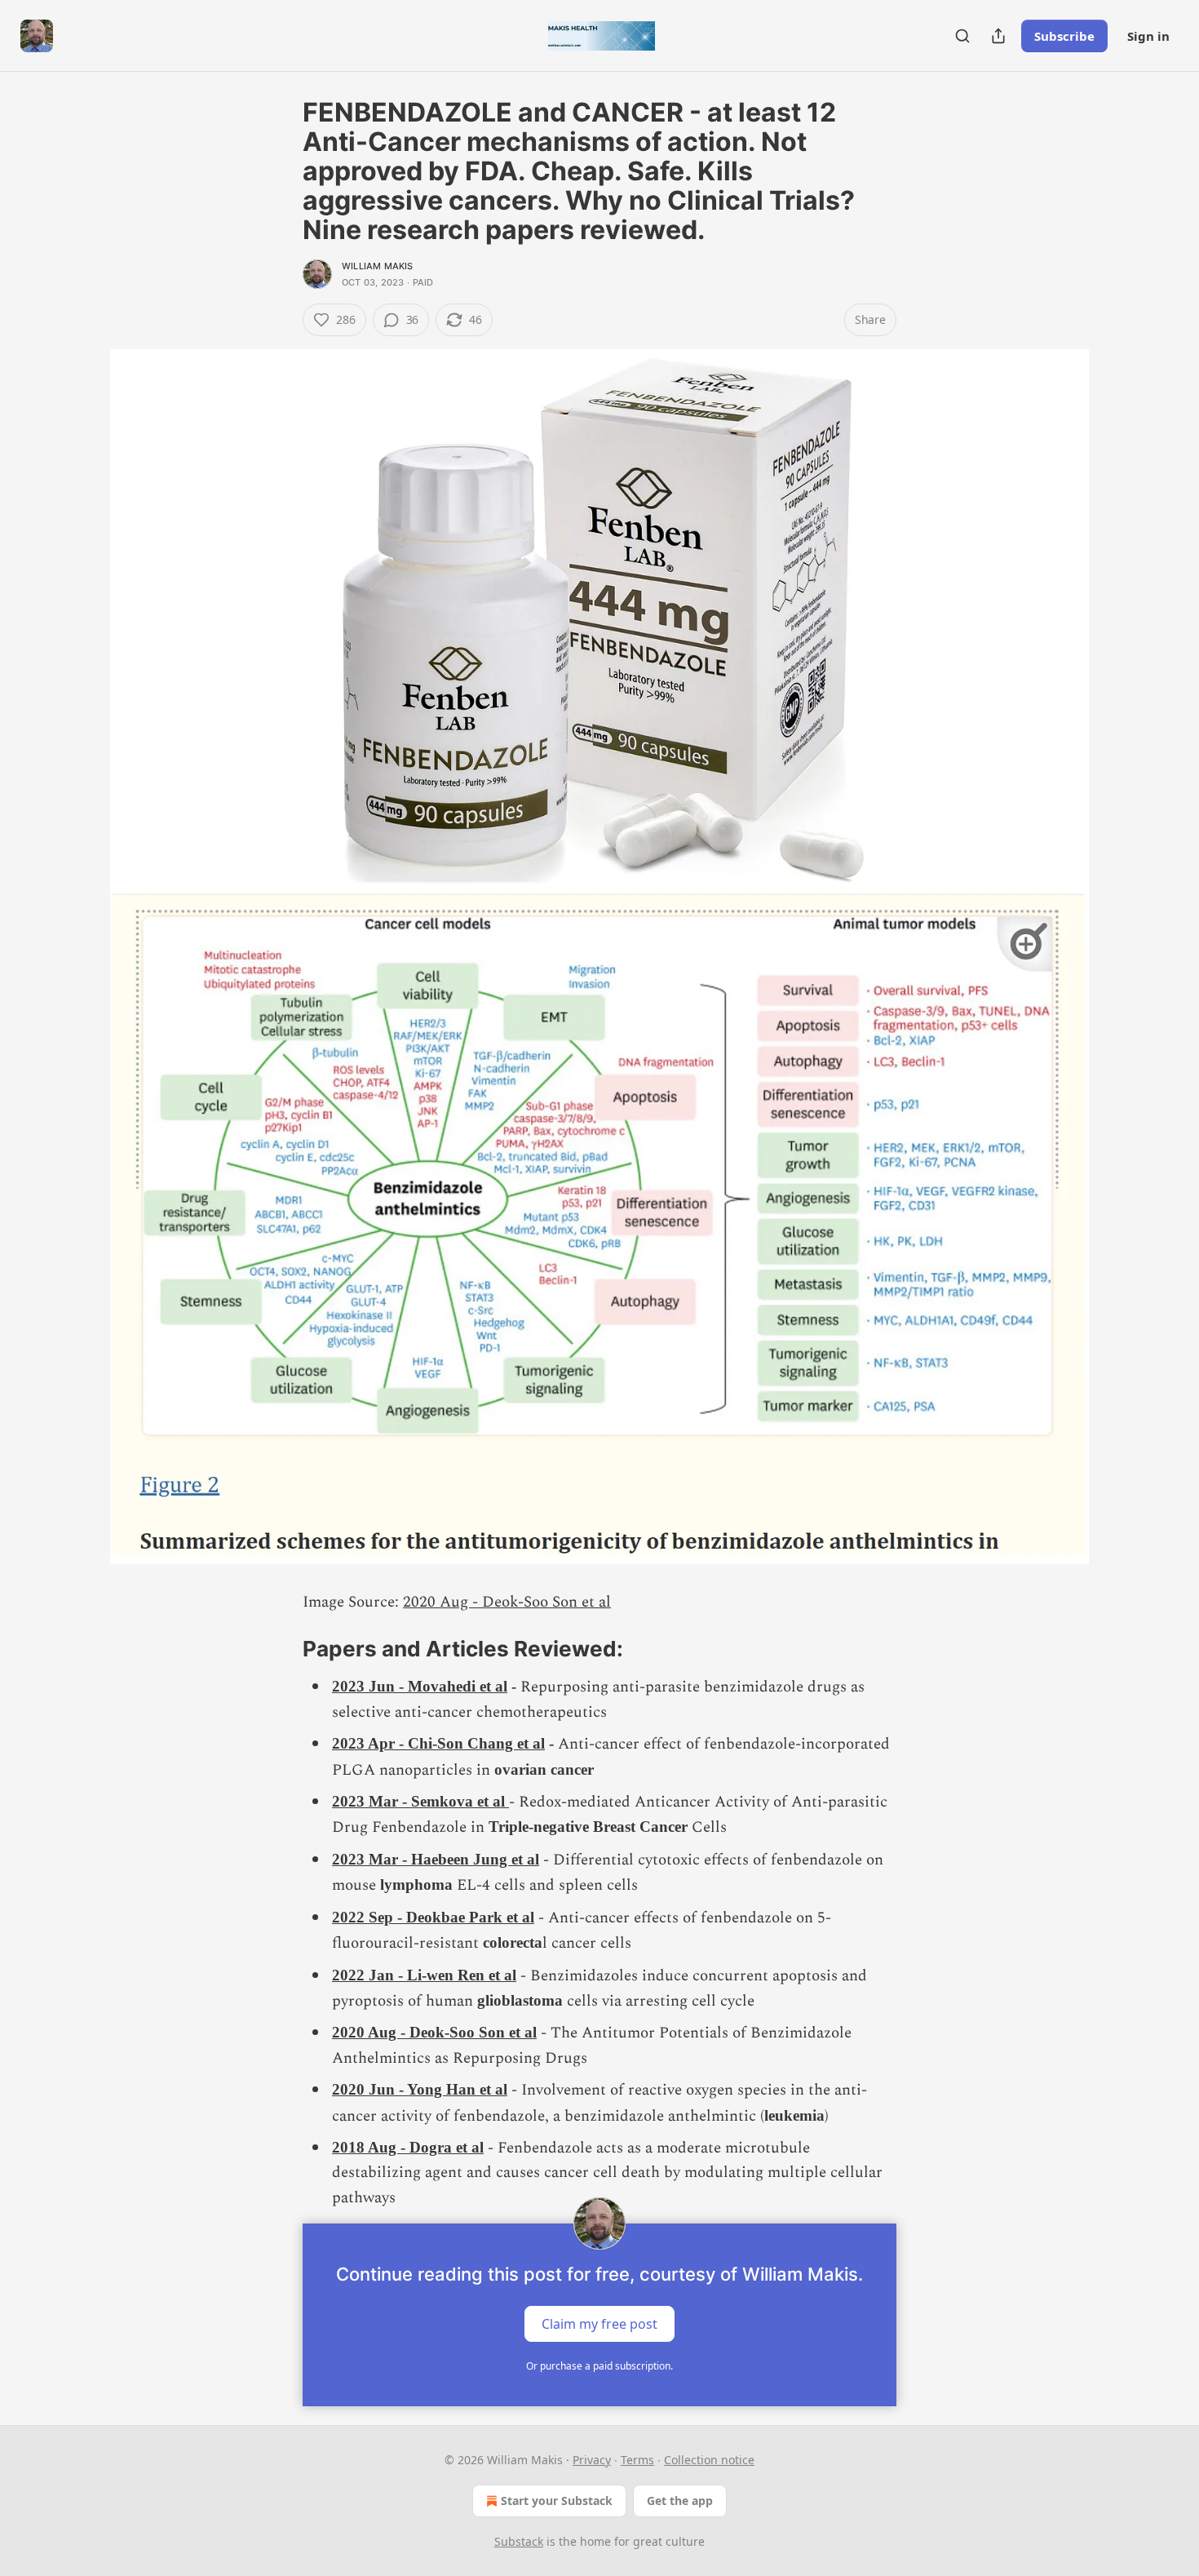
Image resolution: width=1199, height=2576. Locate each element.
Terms (637, 2460)
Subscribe (1064, 36)
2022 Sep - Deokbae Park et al (433, 1917)
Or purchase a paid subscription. (599, 2366)
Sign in (1148, 36)
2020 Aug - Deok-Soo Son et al (507, 1602)
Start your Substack (557, 2501)
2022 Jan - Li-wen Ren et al (424, 1975)
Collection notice (709, 2460)
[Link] (280, 1649)
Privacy (592, 2460)
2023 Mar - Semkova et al (420, 1801)
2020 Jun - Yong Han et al (420, 2089)
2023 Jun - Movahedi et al (420, 1686)
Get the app (680, 2501)
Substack (519, 2541)
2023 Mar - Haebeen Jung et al (436, 1859)
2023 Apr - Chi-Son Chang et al (438, 1743)
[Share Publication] (998, 36)
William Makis (378, 266)
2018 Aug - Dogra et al (408, 2147)
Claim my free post (599, 2324)
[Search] (962, 36)
